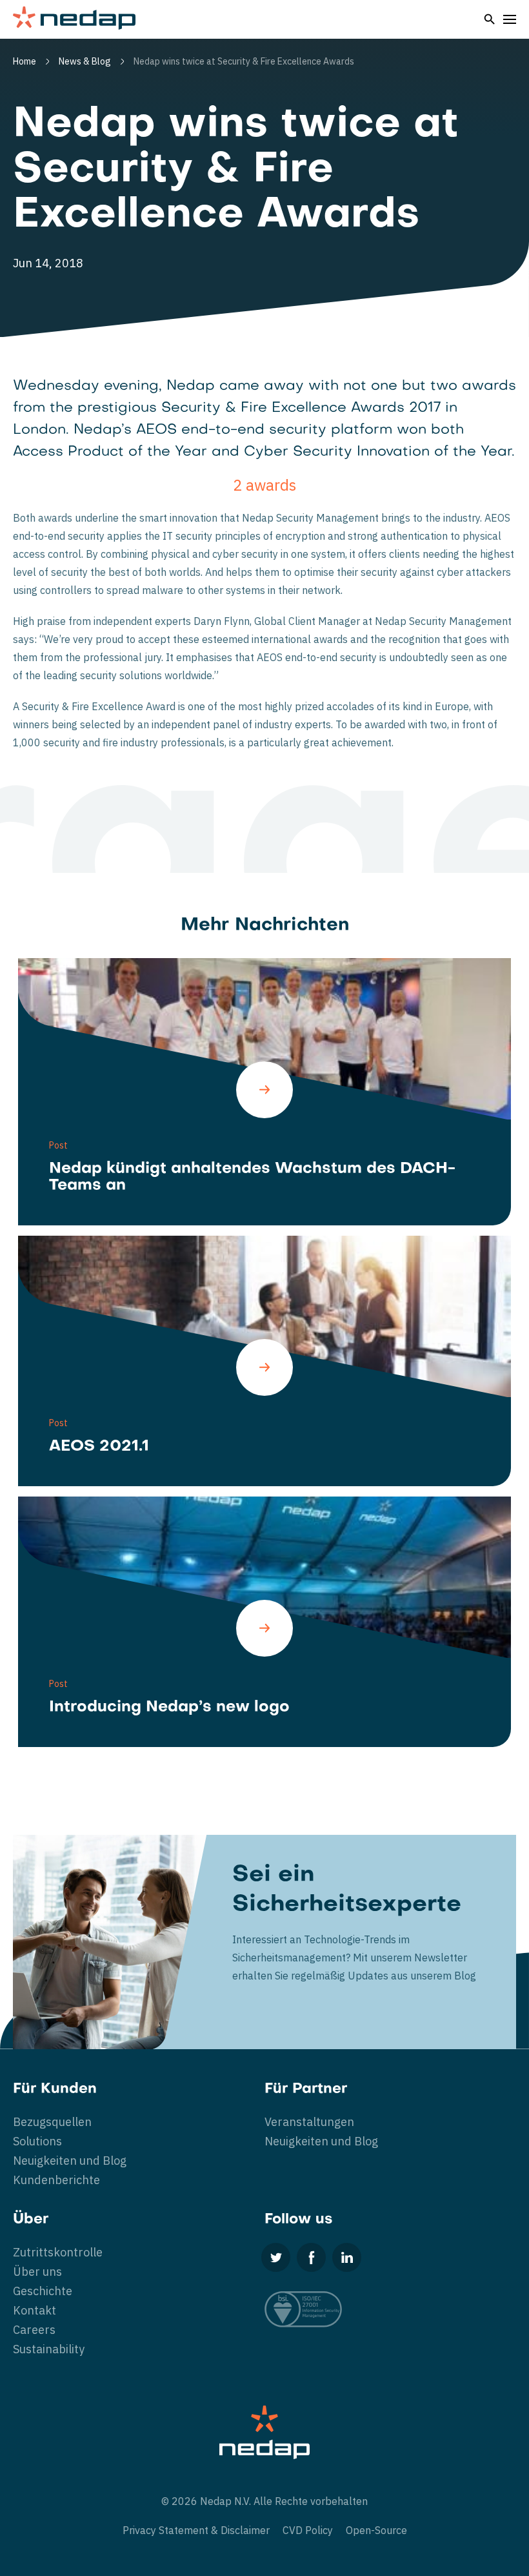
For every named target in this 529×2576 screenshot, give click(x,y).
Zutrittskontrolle (58, 2252)
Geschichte (43, 2291)
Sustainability (49, 2349)
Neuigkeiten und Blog (70, 2161)
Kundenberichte (56, 2180)
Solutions (37, 2141)
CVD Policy (308, 2530)
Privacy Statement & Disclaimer (196, 2530)
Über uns (37, 2272)
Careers (34, 2330)
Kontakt (35, 2310)
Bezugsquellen (52, 2122)
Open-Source (376, 2530)
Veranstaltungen (309, 2122)
